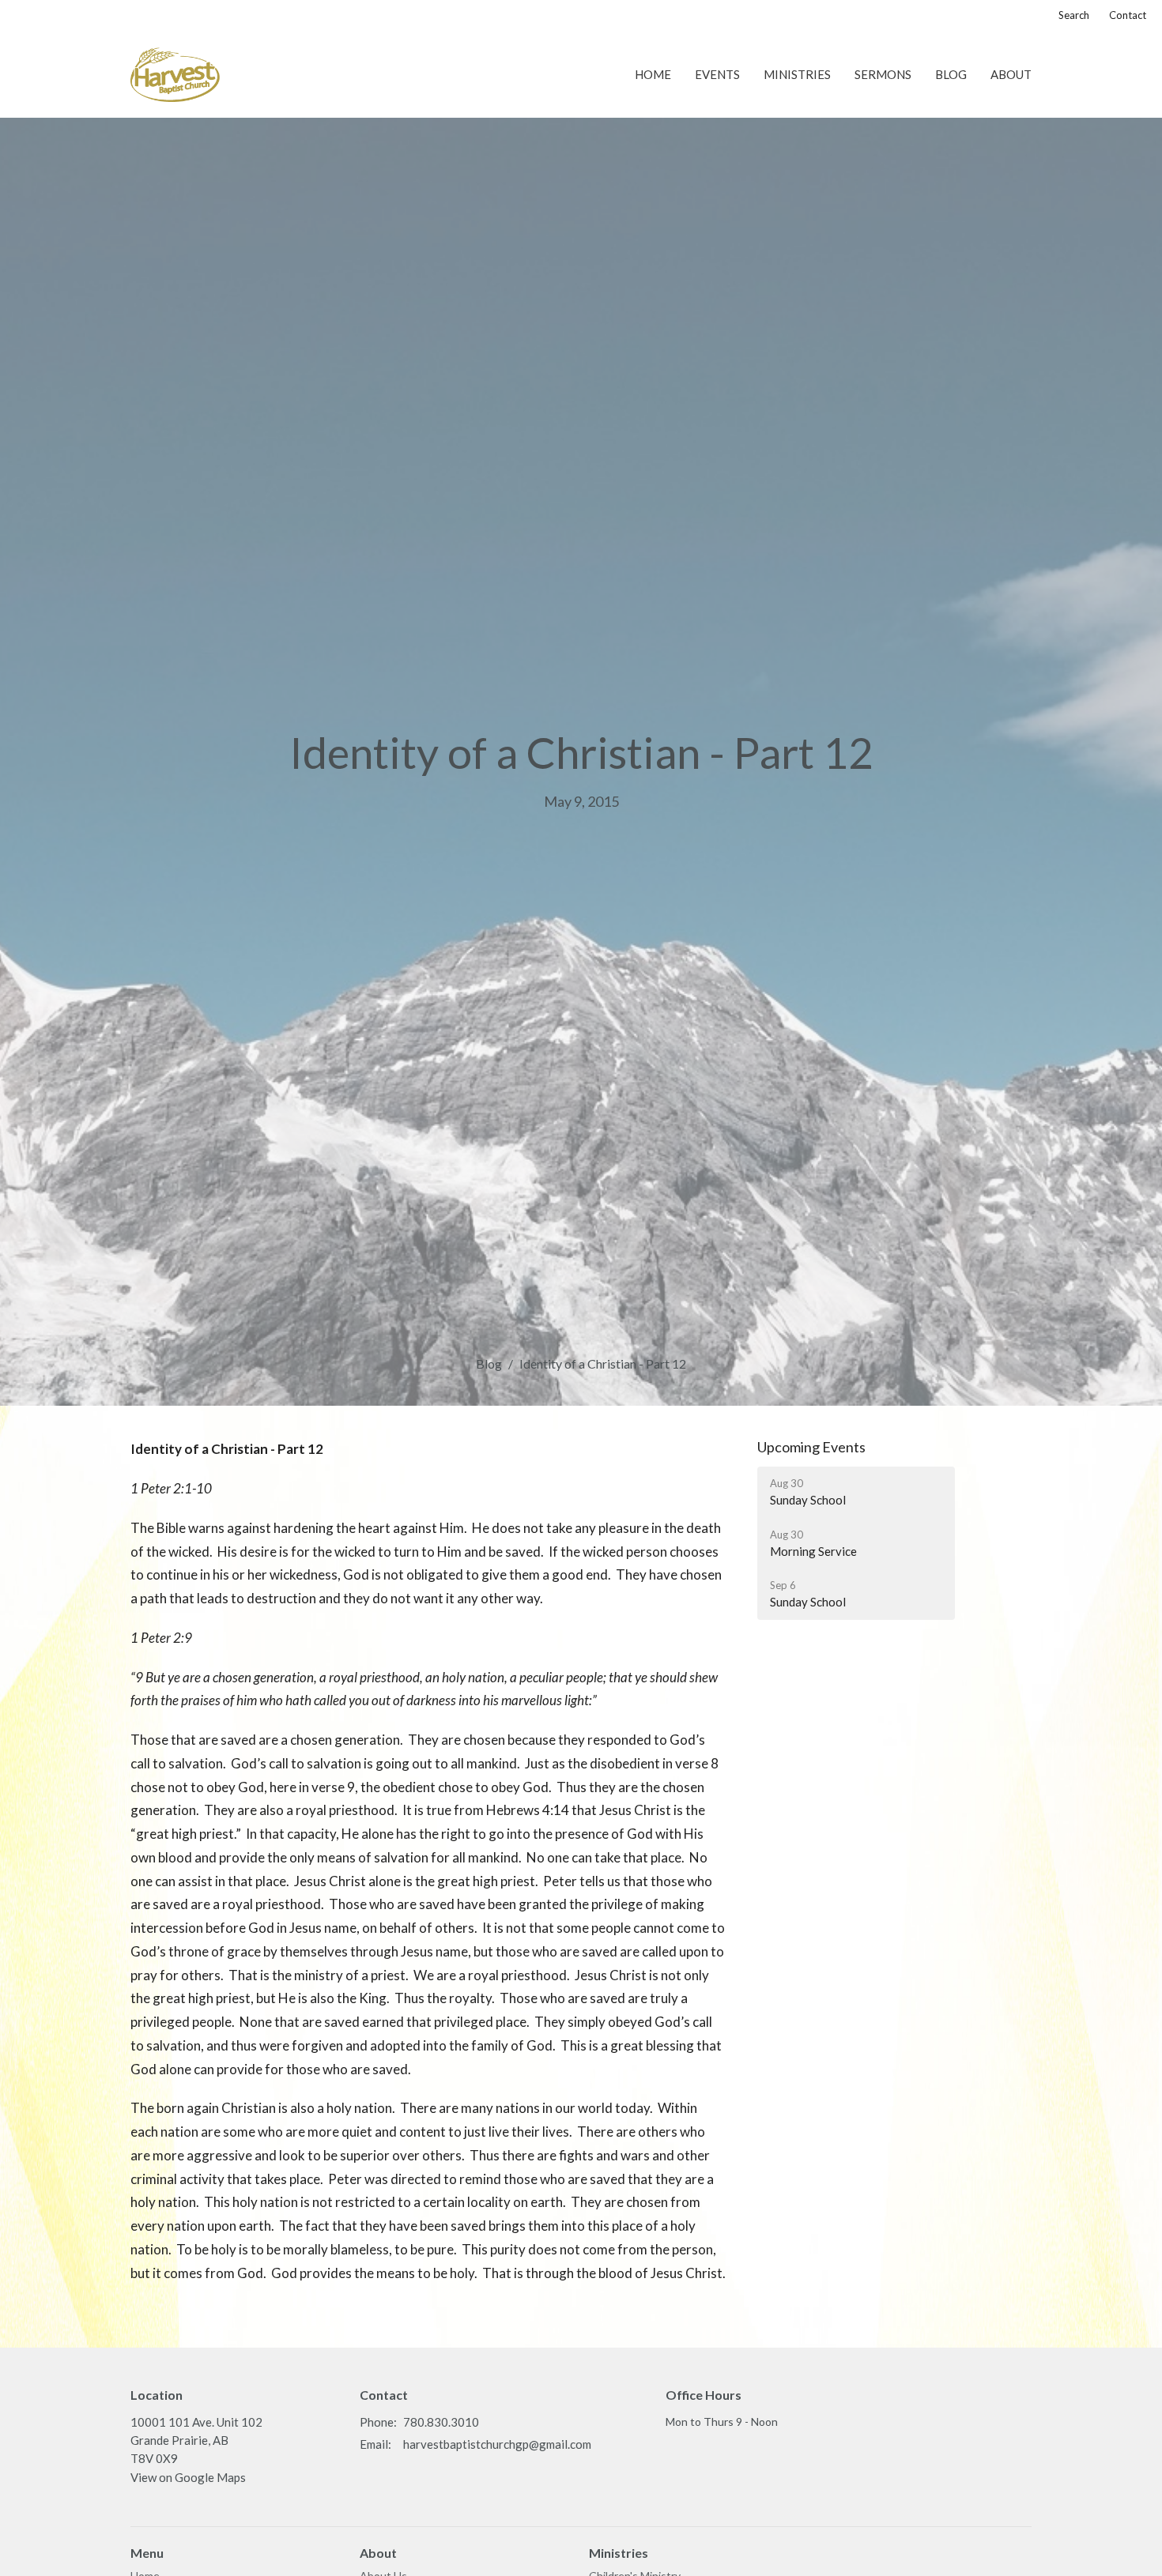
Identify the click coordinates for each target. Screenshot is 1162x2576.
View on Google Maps (188, 2477)
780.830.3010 (441, 2422)
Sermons (883, 74)
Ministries (797, 74)
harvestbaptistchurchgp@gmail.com (497, 2444)
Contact (1128, 15)
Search (1074, 15)
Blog (951, 74)
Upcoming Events (811, 1447)
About (1011, 74)
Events (717, 74)
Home (653, 74)
